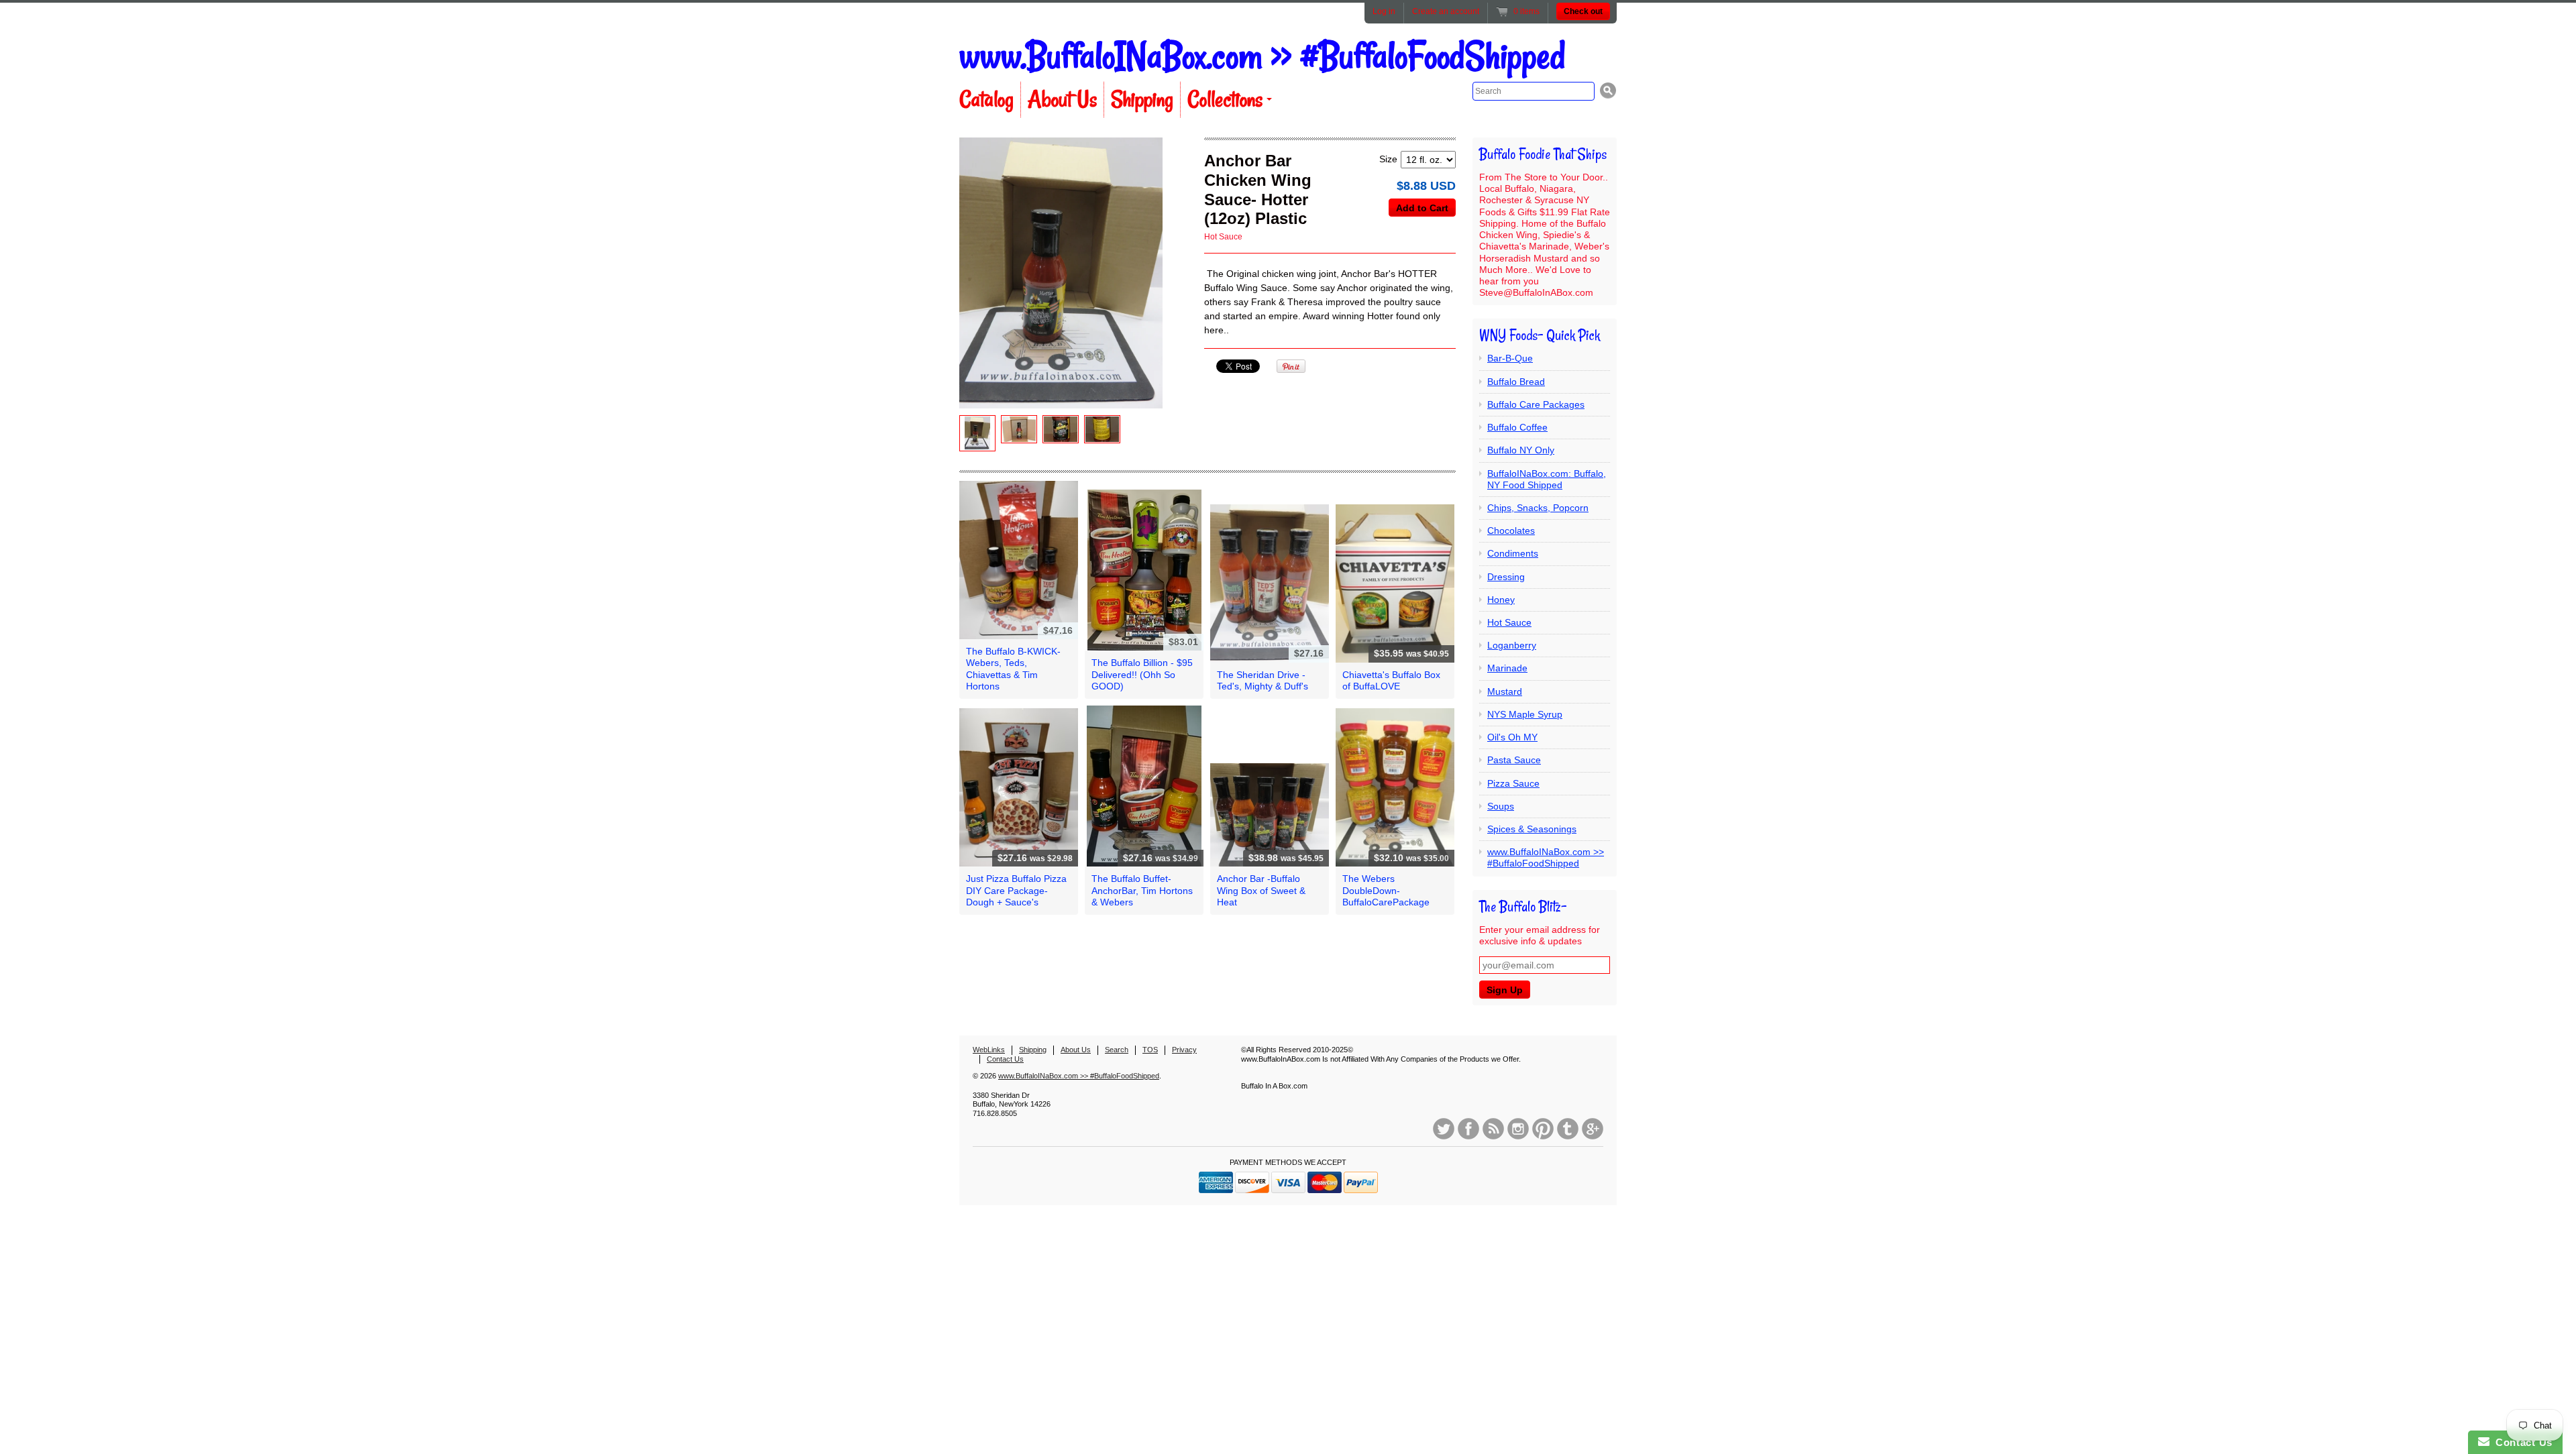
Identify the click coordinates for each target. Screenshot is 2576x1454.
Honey (1501, 600)
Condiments (1513, 553)
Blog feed (1493, 1129)
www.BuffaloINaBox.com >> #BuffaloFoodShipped (1262, 56)
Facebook (1468, 1129)
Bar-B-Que (1510, 358)
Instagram (1518, 1129)
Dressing (1506, 577)
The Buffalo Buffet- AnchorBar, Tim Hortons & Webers (1142, 890)
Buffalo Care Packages (1536, 404)
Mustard (1505, 691)
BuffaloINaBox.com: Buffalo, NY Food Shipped (1547, 479)
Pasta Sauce (1514, 760)
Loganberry (1512, 645)
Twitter (1444, 1129)
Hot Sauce (1223, 237)
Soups (1501, 806)
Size (1388, 159)
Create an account (1446, 11)
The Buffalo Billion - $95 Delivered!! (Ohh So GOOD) (1142, 674)
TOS (1150, 1050)
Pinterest (1543, 1129)
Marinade (1507, 668)
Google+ (1593, 1129)
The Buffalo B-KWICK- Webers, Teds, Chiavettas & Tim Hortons (1013, 669)
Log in (1384, 11)
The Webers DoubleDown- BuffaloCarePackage (1386, 890)
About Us (1062, 99)
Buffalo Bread (1516, 382)
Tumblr (1568, 1129)
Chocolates (1511, 530)
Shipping (1142, 99)
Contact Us (1005, 1059)
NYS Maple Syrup (1525, 714)
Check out (1583, 11)
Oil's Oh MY (1512, 737)
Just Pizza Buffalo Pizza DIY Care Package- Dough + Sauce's (1016, 890)
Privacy (1184, 1050)
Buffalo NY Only (1521, 450)
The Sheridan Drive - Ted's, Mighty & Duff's (1263, 680)
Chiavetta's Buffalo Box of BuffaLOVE (1391, 680)
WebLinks (989, 1050)
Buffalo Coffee (1517, 427)
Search (1117, 1050)
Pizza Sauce (1513, 783)
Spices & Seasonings (1532, 829)
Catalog (986, 99)
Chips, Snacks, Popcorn (1538, 508)
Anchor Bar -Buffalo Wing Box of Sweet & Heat (1261, 890)
